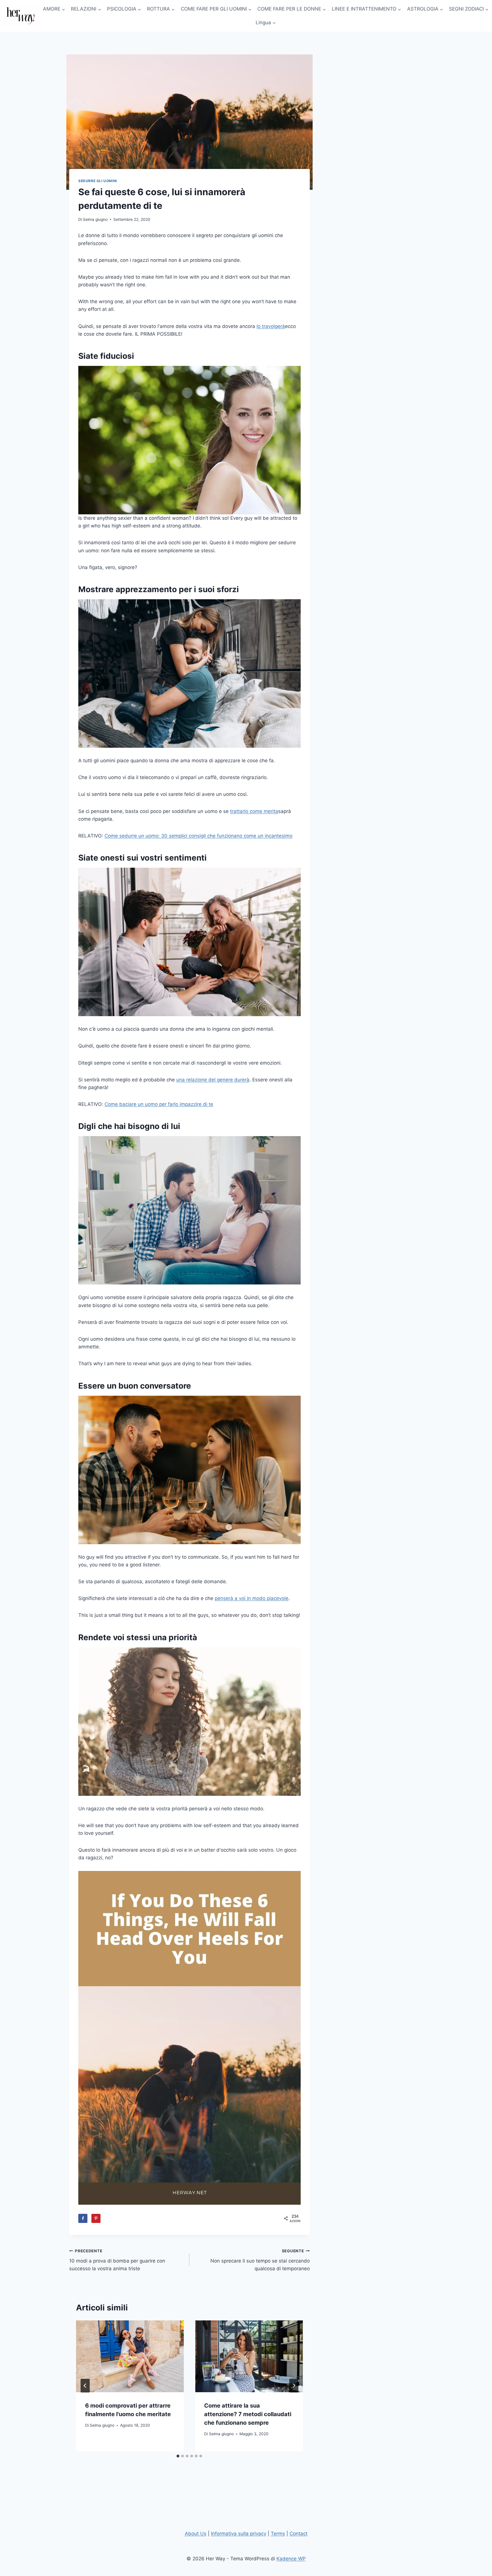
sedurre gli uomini (98, 181)
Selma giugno (95, 219)
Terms (278, 2534)
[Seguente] (294, 2386)
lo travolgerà (271, 326)
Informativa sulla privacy (239, 2534)
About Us (196, 2534)
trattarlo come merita (254, 811)
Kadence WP (291, 2559)
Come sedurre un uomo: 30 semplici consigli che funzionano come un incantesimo (198, 836)
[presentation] (130, 2356)
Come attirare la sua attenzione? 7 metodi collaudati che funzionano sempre (248, 2414)
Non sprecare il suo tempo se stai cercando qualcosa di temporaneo (260, 2260)
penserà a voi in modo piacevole (252, 1598)
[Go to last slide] (85, 2386)
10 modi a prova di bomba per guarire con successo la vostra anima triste (117, 2260)
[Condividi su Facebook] (83, 2218)
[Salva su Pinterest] (96, 2218)
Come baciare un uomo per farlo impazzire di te (159, 1104)
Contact (299, 2534)
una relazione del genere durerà (213, 1080)
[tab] (178, 2456)
